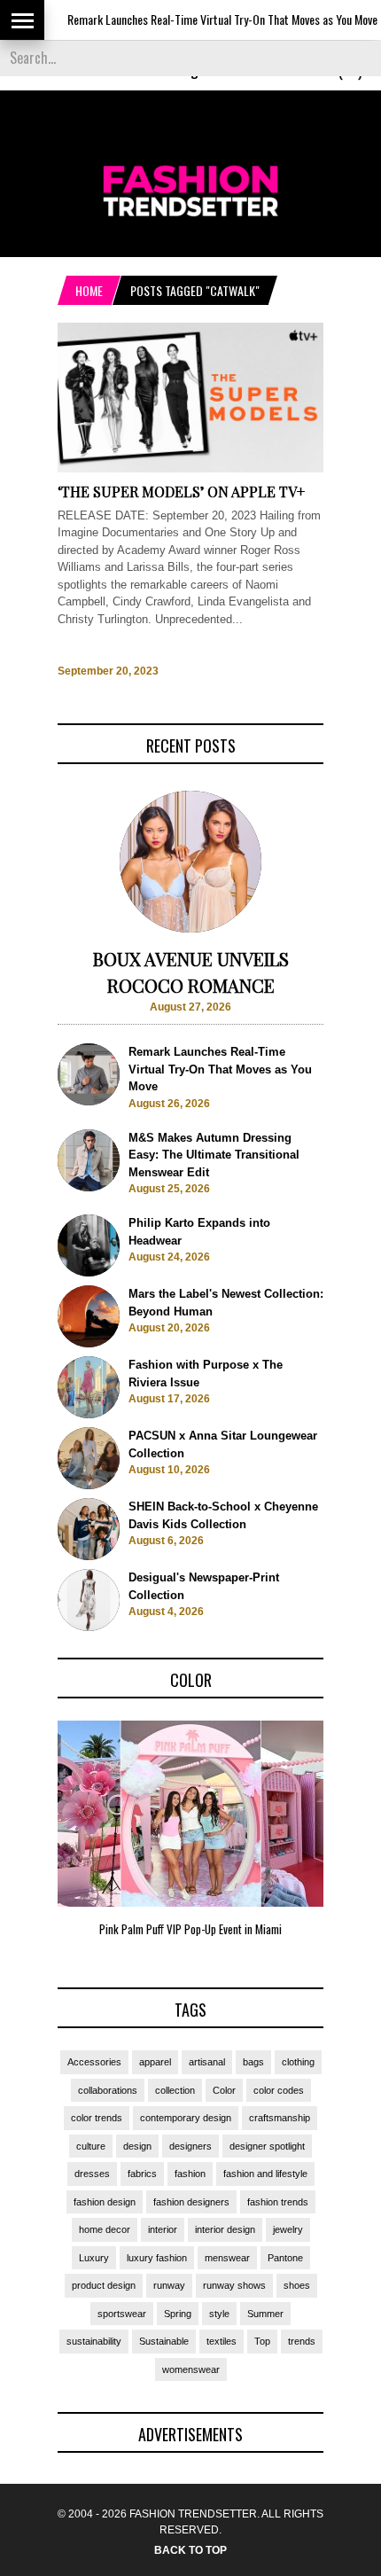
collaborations (108, 2090)
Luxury (94, 2258)
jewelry (288, 2229)
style (219, 2314)
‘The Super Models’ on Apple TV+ (181, 492)
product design (104, 2285)
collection (175, 2090)
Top (262, 2341)
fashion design (105, 2202)
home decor (105, 2229)
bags (253, 2062)
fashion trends (278, 2202)
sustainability (94, 2341)
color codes (279, 2090)
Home (89, 290)
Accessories (94, 2062)
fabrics (142, 2174)
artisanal (207, 2062)
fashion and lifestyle (265, 2174)
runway (169, 2285)
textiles (222, 2341)
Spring (178, 2314)
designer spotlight (267, 2146)
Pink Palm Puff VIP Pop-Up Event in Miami (190, 1929)
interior (163, 2229)
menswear (227, 2258)
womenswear (191, 2369)
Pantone (285, 2258)
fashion (190, 2174)
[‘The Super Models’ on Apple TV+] (190, 468)
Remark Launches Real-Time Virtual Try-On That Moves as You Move (201, 19)
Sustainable (164, 2341)
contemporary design (186, 2118)
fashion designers (191, 2202)
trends (302, 2341)
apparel (155, 2062)
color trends (97, 2118)
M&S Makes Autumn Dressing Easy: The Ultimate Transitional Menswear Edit (214, 1155)
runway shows (234, 2285)
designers (190, 2146)
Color (224, 2090)
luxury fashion (157, 2258)
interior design (225, 2229)
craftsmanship (280, 2118)
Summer (265, 2314)
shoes (297, 2285)
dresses (92, 2174)
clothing (298, 2062)
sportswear (122, 2314)
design (137, 2146)
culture (91, 2146)
